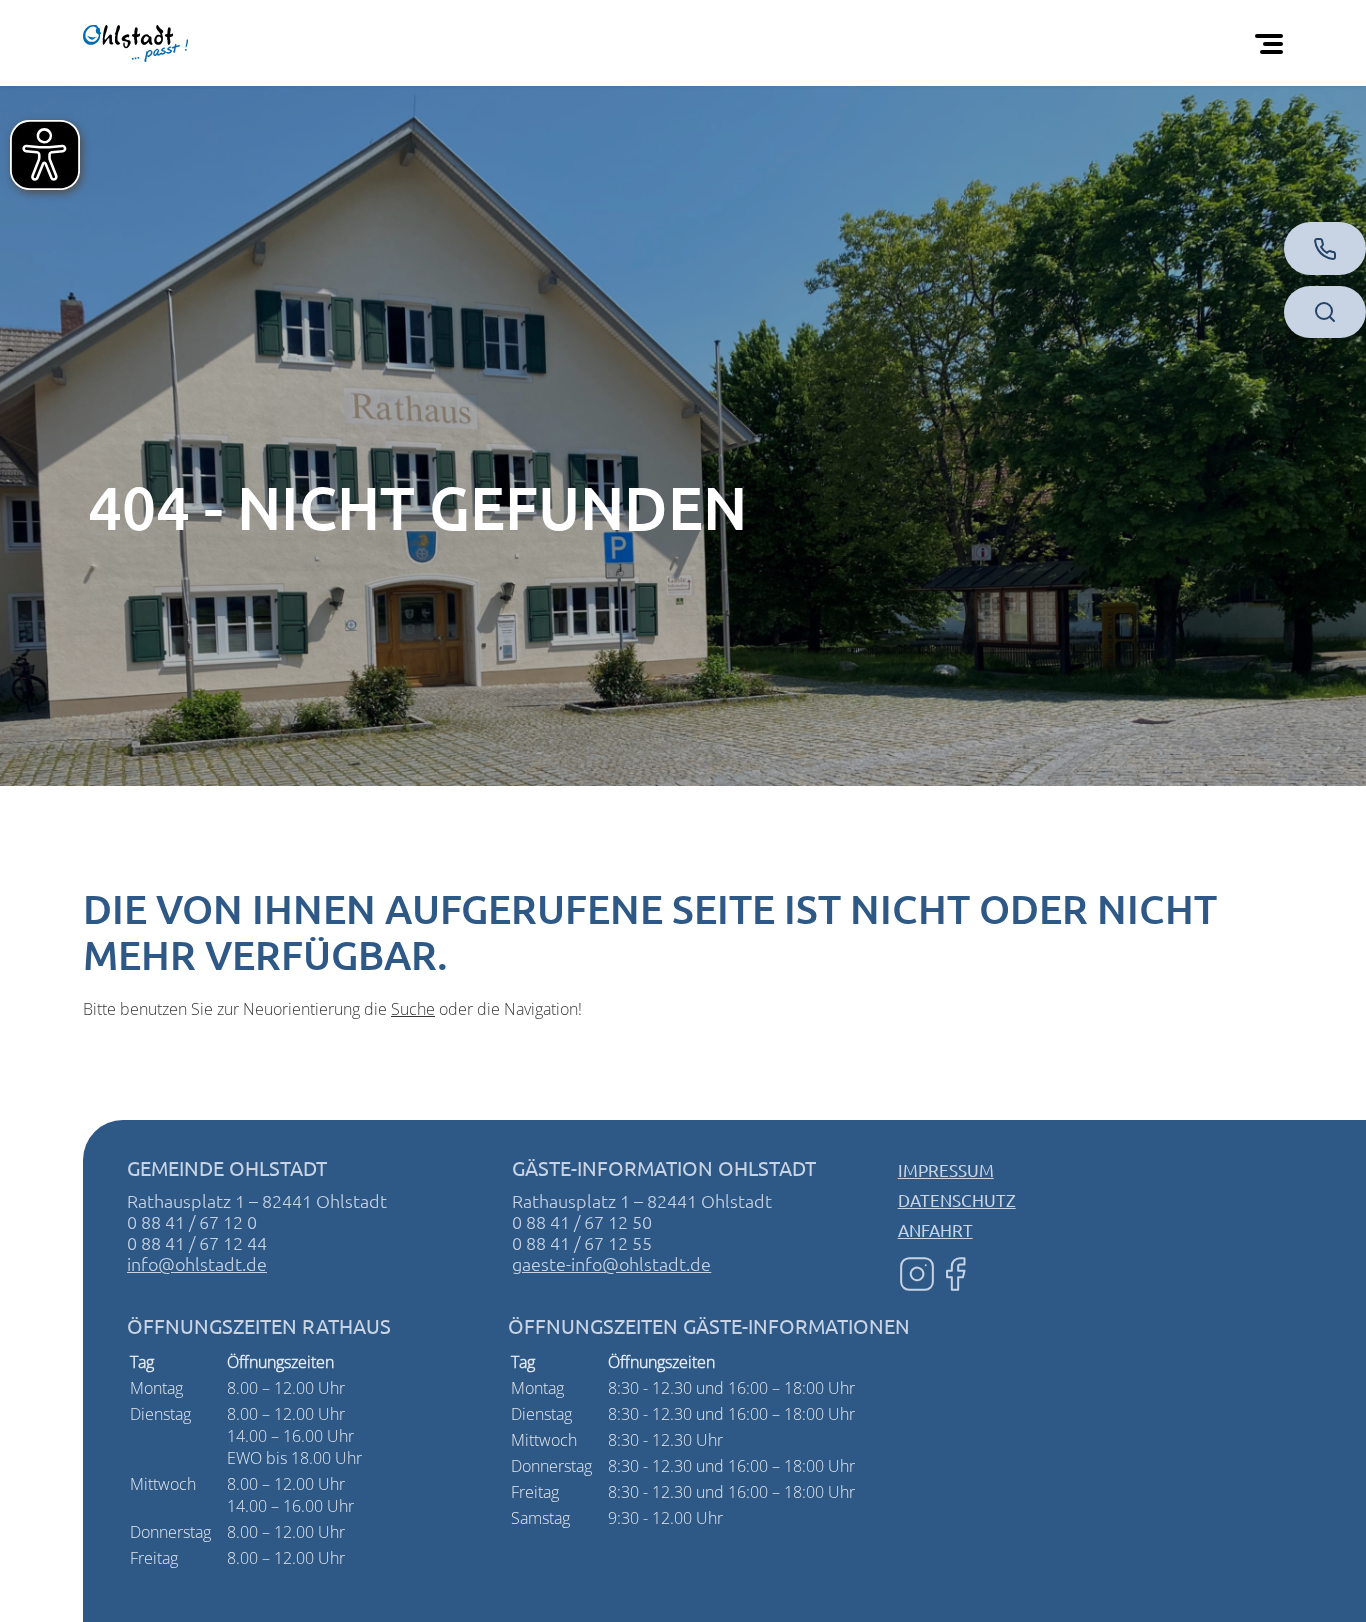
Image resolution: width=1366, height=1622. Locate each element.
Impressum (946, 1169)
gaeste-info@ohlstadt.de (611, 1263)
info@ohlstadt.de (197, 1263)
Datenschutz (957, 1199)
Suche (413, 1009)
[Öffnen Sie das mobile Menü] (1273, 43)
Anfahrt (935, 1229)
